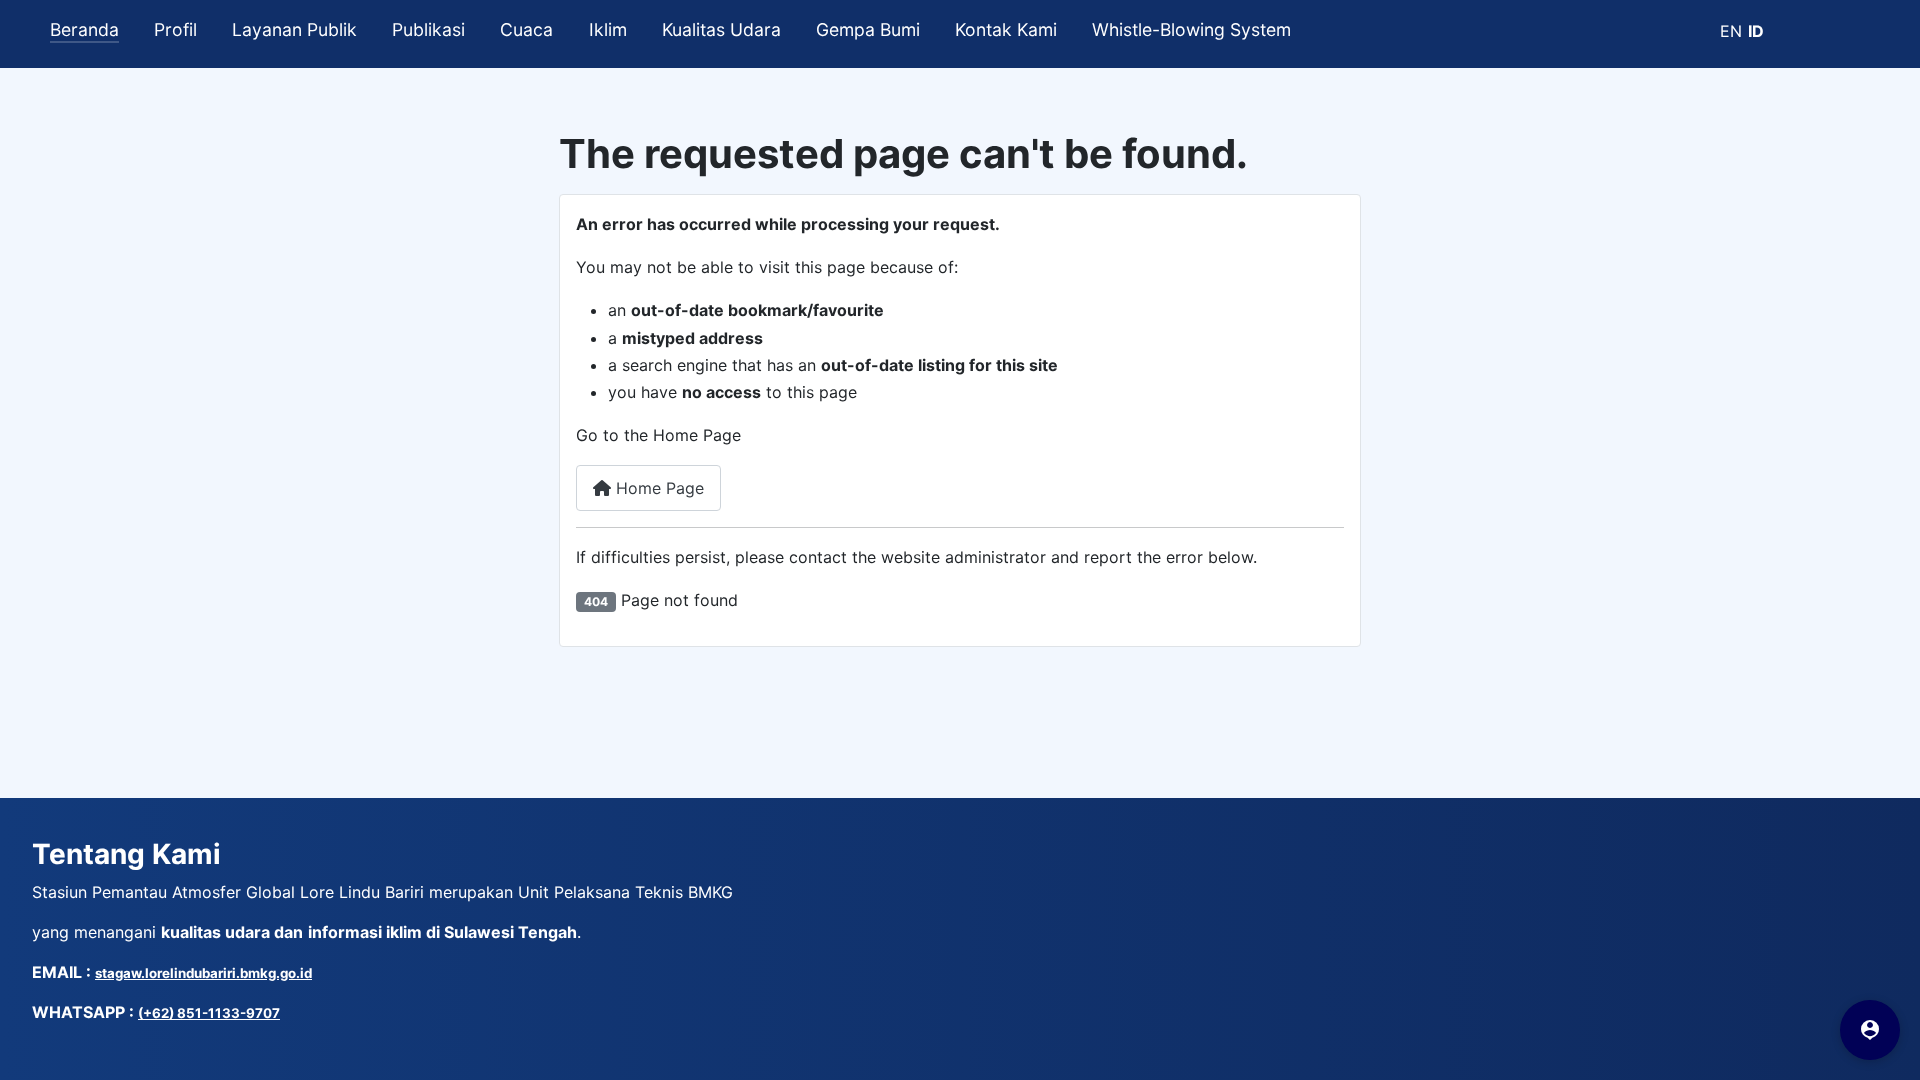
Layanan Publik (294, 29)
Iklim (608, 29)
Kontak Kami (1006, 29)
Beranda (84, 29)
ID (1756, 31)
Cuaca (526, 29)
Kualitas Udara (721, 29)
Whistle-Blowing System (1191, 29)
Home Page (657, 488)
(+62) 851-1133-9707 (209, 1013)
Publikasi (428, 29)
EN (1731, 31)
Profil (175, 29)
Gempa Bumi (868, 29)
